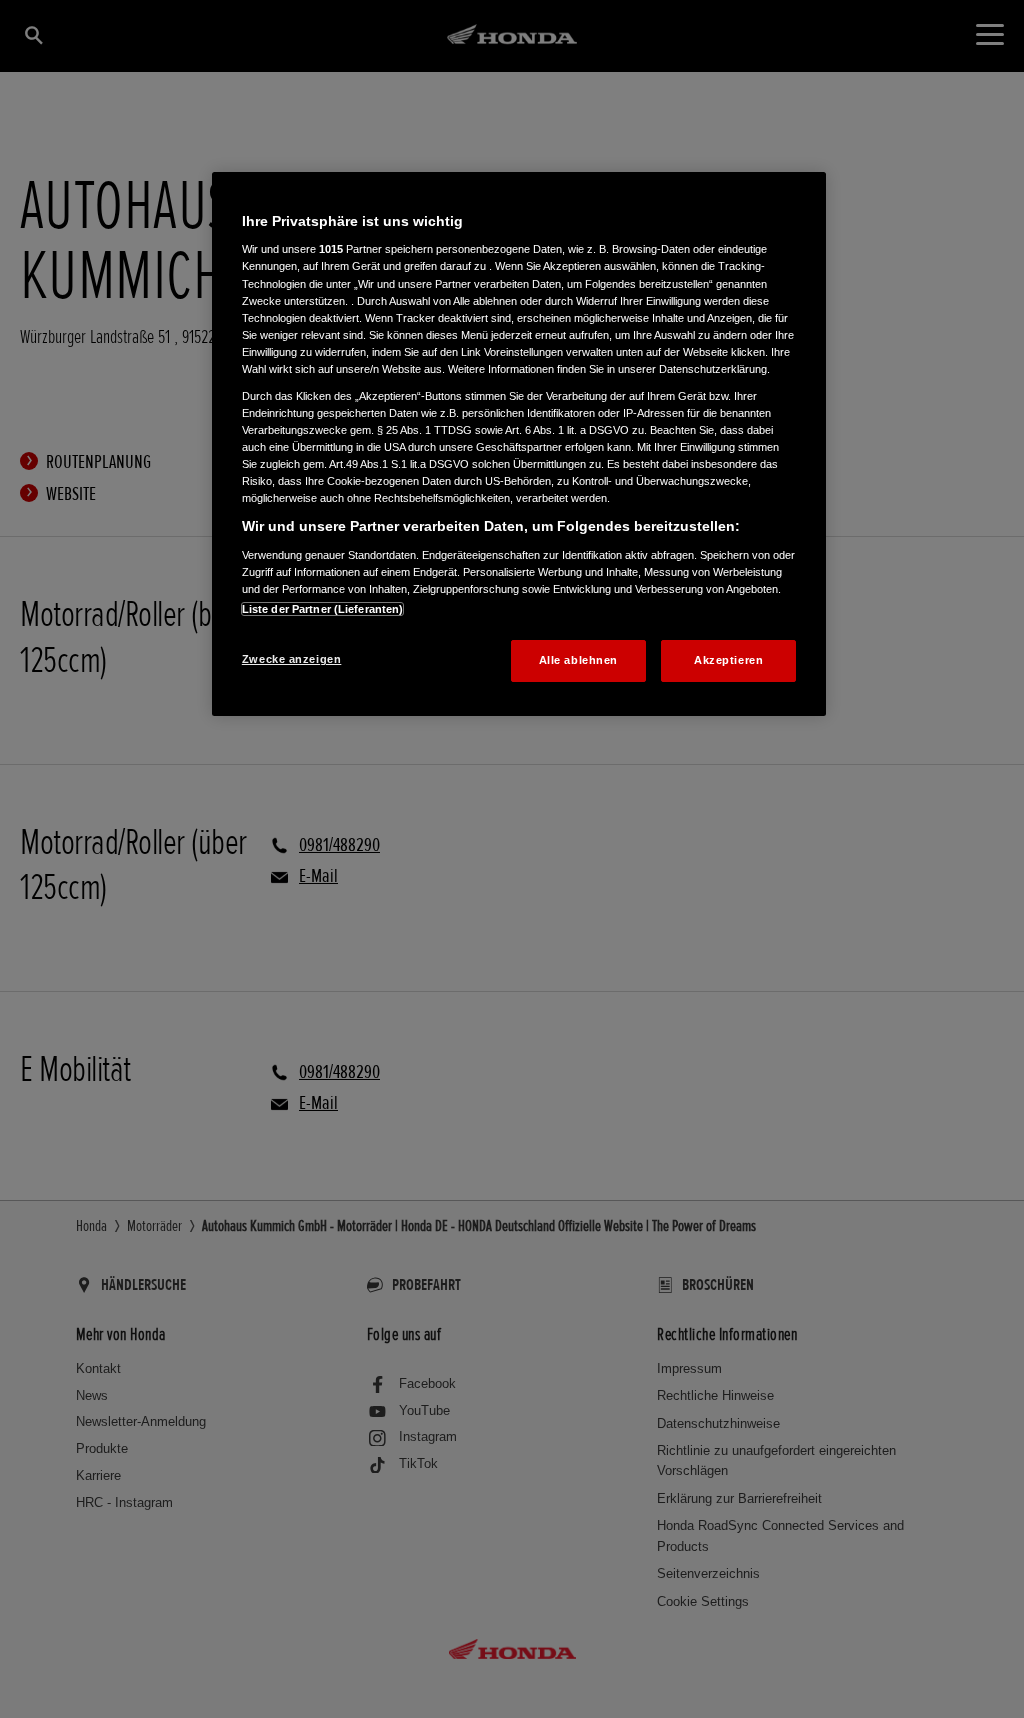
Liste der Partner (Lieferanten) (323, 609)
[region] (519, 444)
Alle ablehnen (578, 660)
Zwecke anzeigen (292, 659)
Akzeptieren (728, 660)
